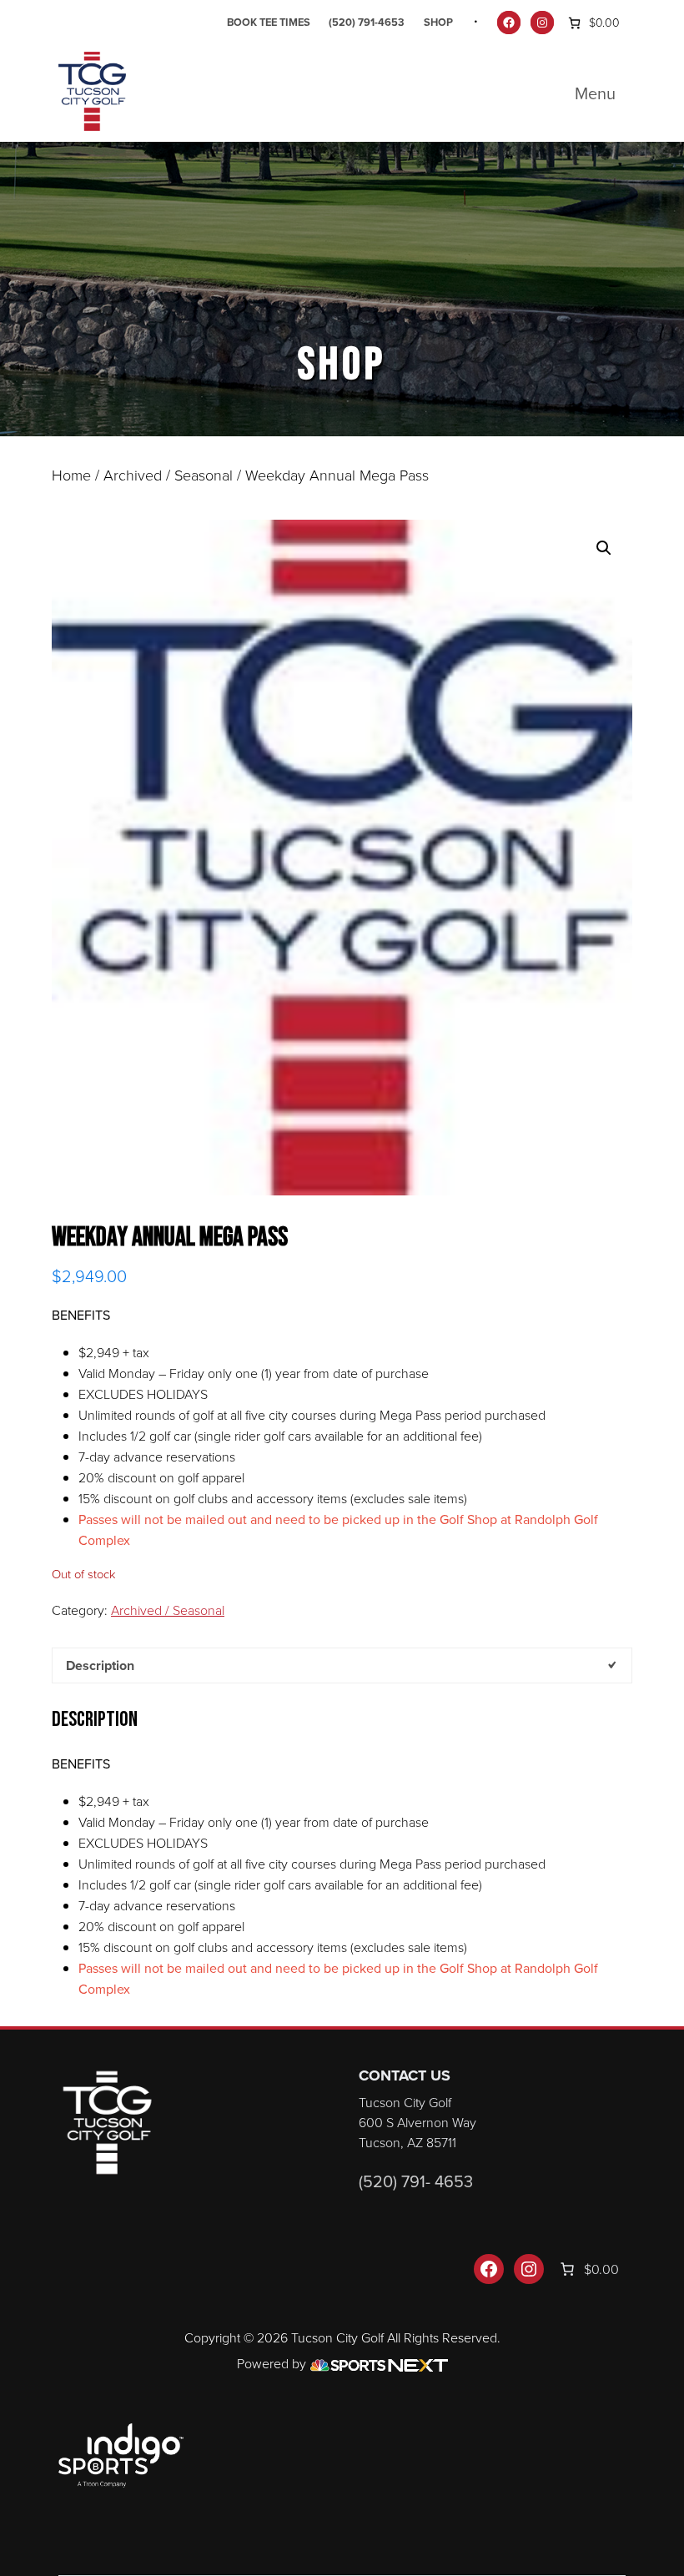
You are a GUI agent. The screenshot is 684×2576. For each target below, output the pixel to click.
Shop (438, 22)
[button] (604, 548)
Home (71, 475)
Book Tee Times (269, 22)
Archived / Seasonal (168, 475)
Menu (595, 93)
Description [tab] (100, 1665)
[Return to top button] (662, 2006)
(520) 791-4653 (367, 22)
